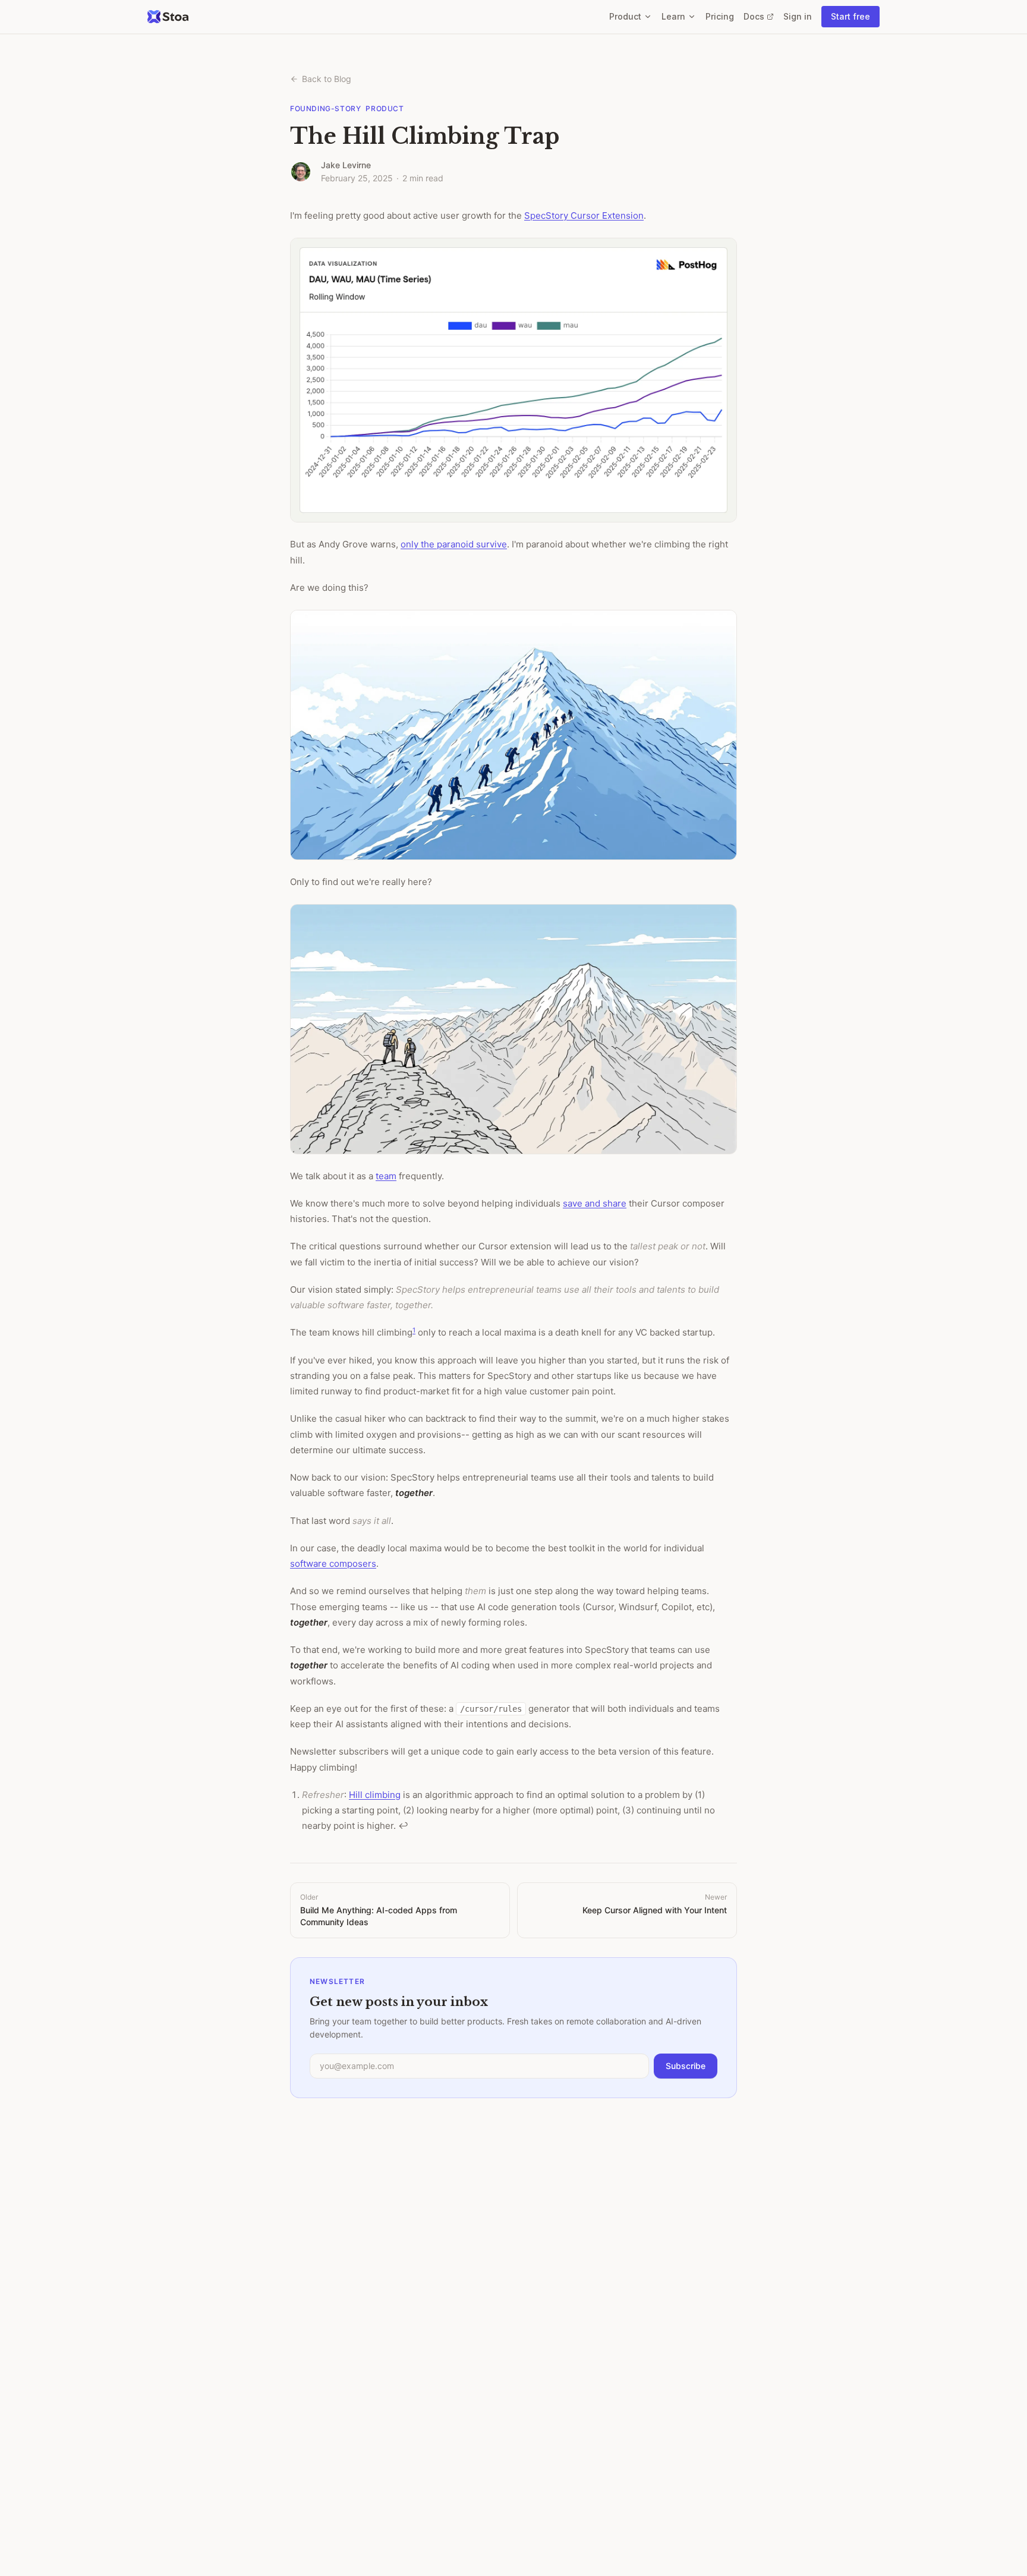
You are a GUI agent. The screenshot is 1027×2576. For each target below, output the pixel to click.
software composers (333, 1563)
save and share (595, 1203)
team (386, 1176)
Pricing (720, 16)
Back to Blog (327, 79)
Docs (759, 17)
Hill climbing (375, 1795)
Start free (850, 16)
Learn (673, 16)
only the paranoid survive (454, 544)
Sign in (798, 16)
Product (625, 16)
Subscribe (686, 2066)
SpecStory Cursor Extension (584, 215)
